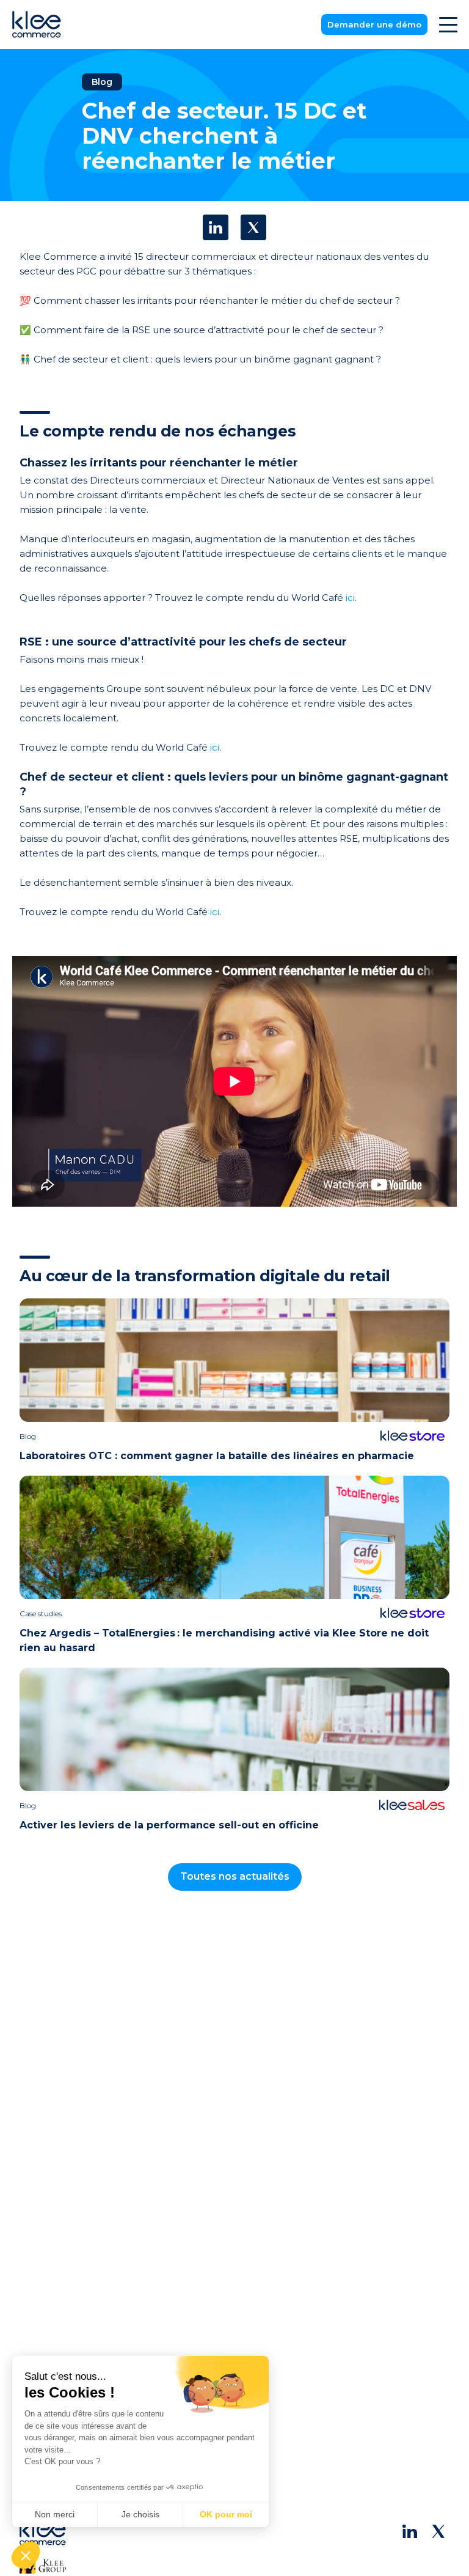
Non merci (55, 2514)
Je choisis (140, 2514)
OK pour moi (226, 2514)
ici (350, 598)
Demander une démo (374, 24)
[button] (26, 2555)
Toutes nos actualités (235, 1876)
